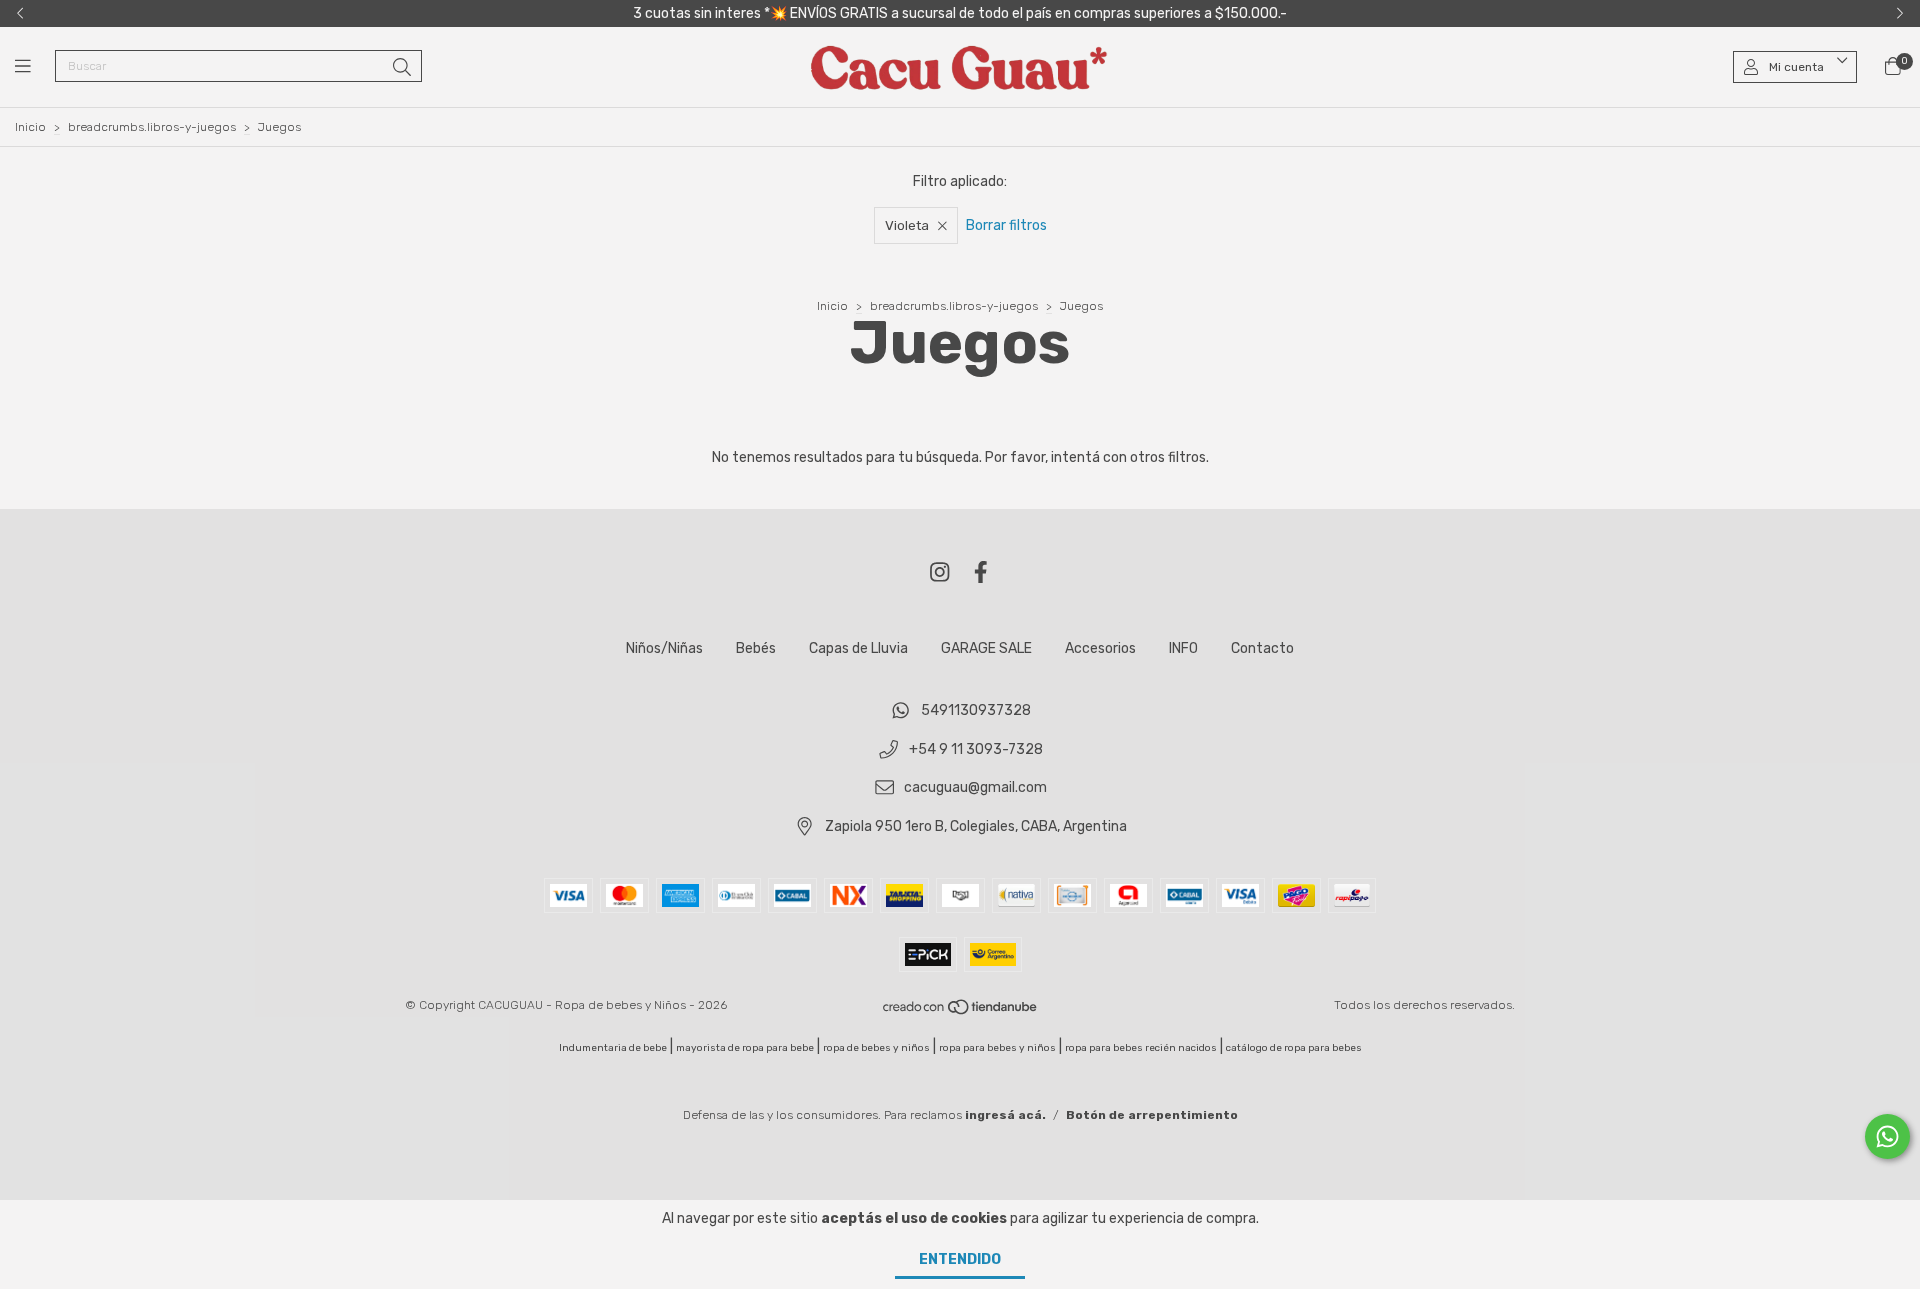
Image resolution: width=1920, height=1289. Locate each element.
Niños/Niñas (664, 648)
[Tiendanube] (961, 1011)
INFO (1183, 648)
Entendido (960, 1259)
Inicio (30, 127)
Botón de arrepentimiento (1152, 1115)
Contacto (1262, 648)
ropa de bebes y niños (876, 1048)
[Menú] (35, 67)
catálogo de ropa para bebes (1294, 1048)
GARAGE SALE (986, 648)
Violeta (907, 225)
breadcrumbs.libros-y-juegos (152, 127)
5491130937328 (976, 710)
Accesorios (1100, 648)
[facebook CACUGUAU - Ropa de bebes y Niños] (981, 572)
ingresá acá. (1005, 1115)
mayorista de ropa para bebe (745, 1048)
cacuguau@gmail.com (975, 788)
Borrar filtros (1006, 225)
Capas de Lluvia (858, 648)
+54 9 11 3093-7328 (976, 749)
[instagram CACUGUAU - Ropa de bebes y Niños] (940, 572)
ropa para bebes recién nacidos (1141, 1048)
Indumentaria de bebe (613, 1048)
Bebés (756, 648)
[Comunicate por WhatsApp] (1887, 1136)
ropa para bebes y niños (997, 1048)
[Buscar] (402, 68)
